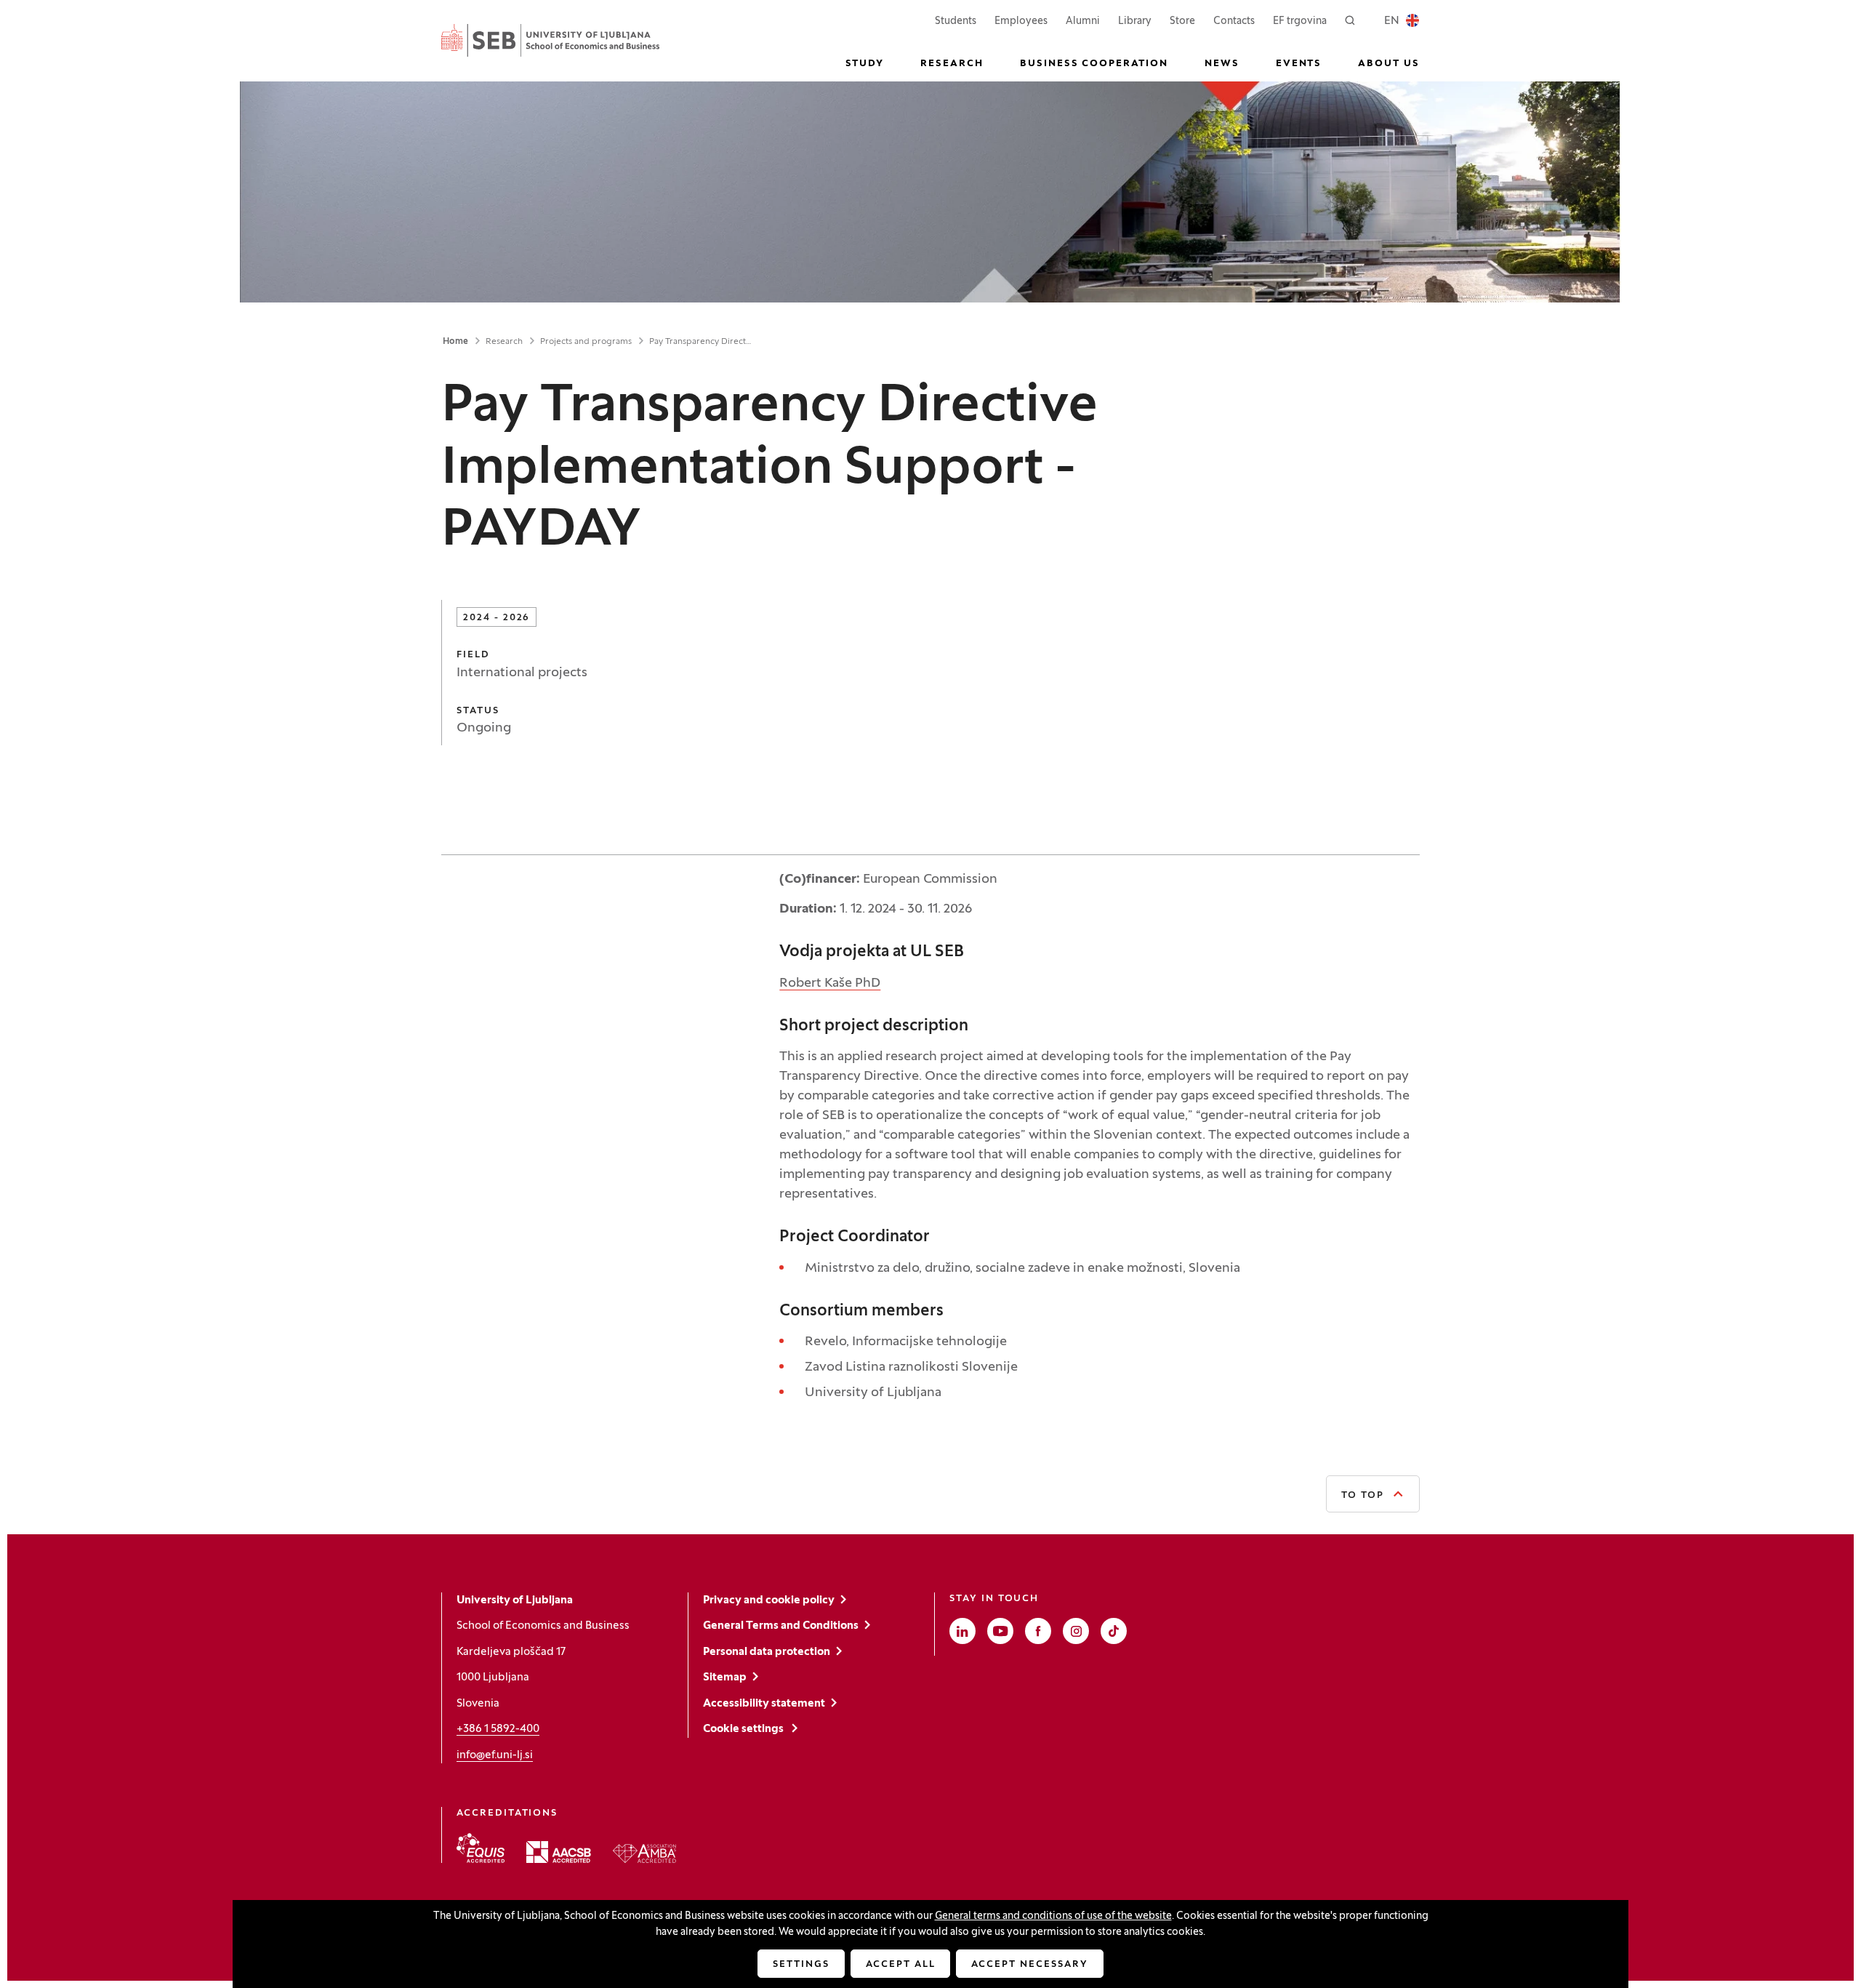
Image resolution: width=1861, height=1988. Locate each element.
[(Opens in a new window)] (481, 1848)
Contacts (1234, 21)
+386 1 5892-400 (498, 1729)
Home (455, 342)
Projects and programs (586, 342)
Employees (1021, 21)
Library (1135, 21)
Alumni (1083, 21)
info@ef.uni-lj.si (495, 1755)
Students (956, 21)
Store (1182, 21)
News (1222, 64)
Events (1299, 64)
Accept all (901, 1965)
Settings (801, 1965)
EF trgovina (1300, 21)
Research (504, 342)
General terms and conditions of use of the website (1053, 1916)
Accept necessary (1029, 1965)
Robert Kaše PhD (830, 983)
